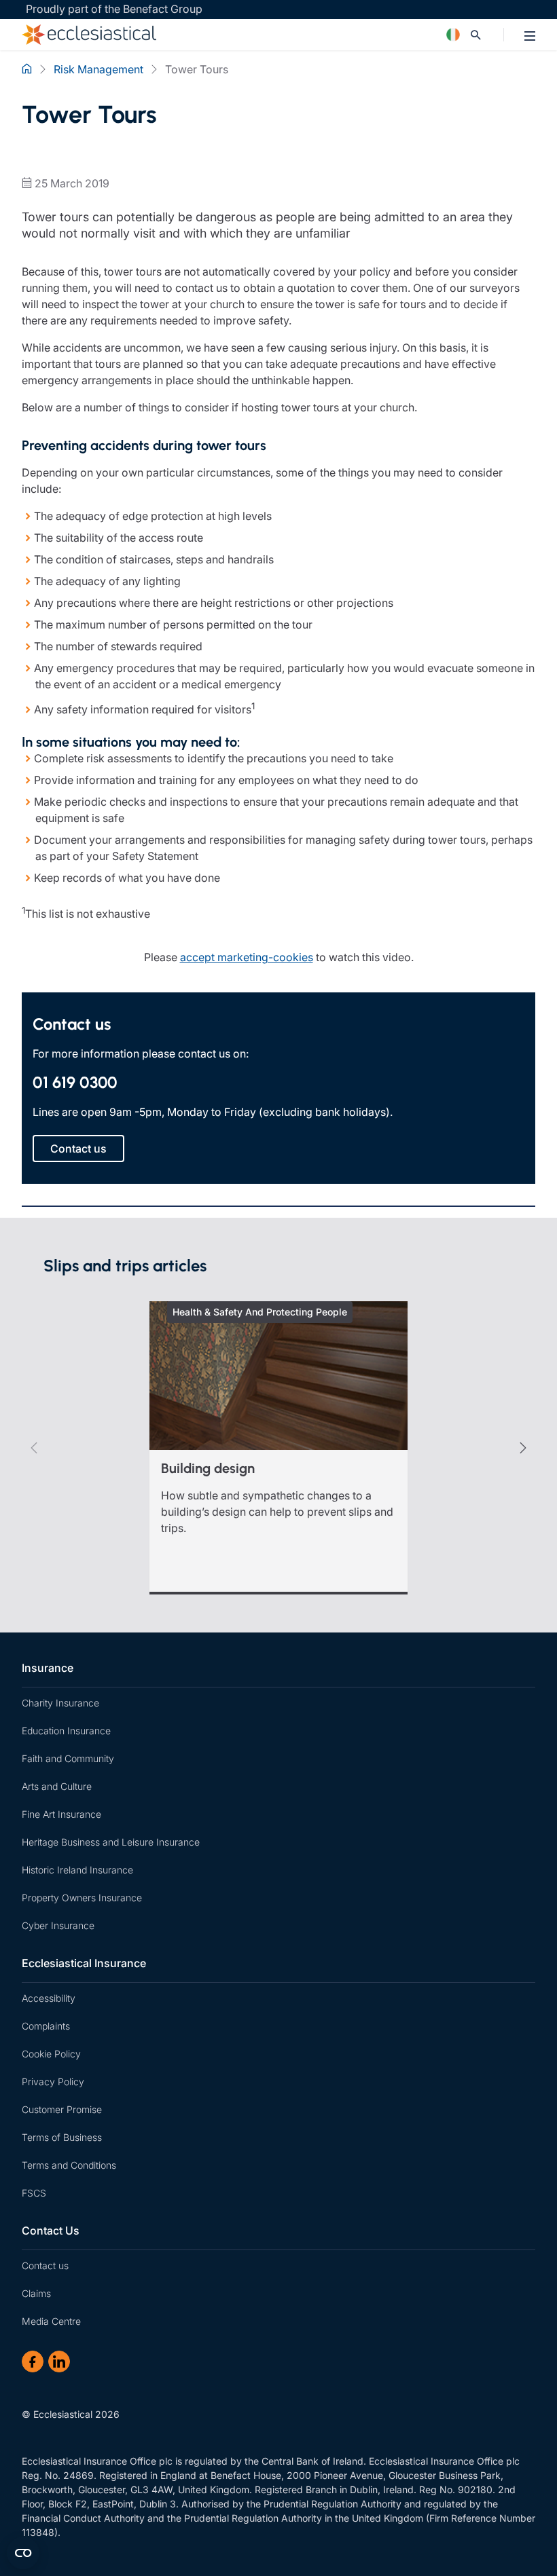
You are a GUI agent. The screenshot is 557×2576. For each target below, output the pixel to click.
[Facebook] (33, 2362)
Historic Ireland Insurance (77, 1870)
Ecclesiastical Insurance (84, 1963)
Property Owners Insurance (82, 1898)
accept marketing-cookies (247, 957)
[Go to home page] (214, 35)
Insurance (48, 1668)
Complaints (46, 2026)
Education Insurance (66, 1731)
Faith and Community (68, 1758)
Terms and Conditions (69, 2165)
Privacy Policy (53, 2082)
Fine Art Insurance (61, 1814)
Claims (36, 2293)
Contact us (45, 2265)
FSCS (34, 2193)
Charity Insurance (60, 1703)
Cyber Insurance (58, 1925)
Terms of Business (62, 2137)
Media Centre (51, 2321)
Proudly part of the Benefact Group (114, 9)
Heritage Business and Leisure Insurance (111, 1842)
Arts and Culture (57, 1786)
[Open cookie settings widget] (23, 2553)
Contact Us (51, 2230)
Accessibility (49, 1998)
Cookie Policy (51, 2054)
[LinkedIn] (59, 2362)
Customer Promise (62, 2109)
